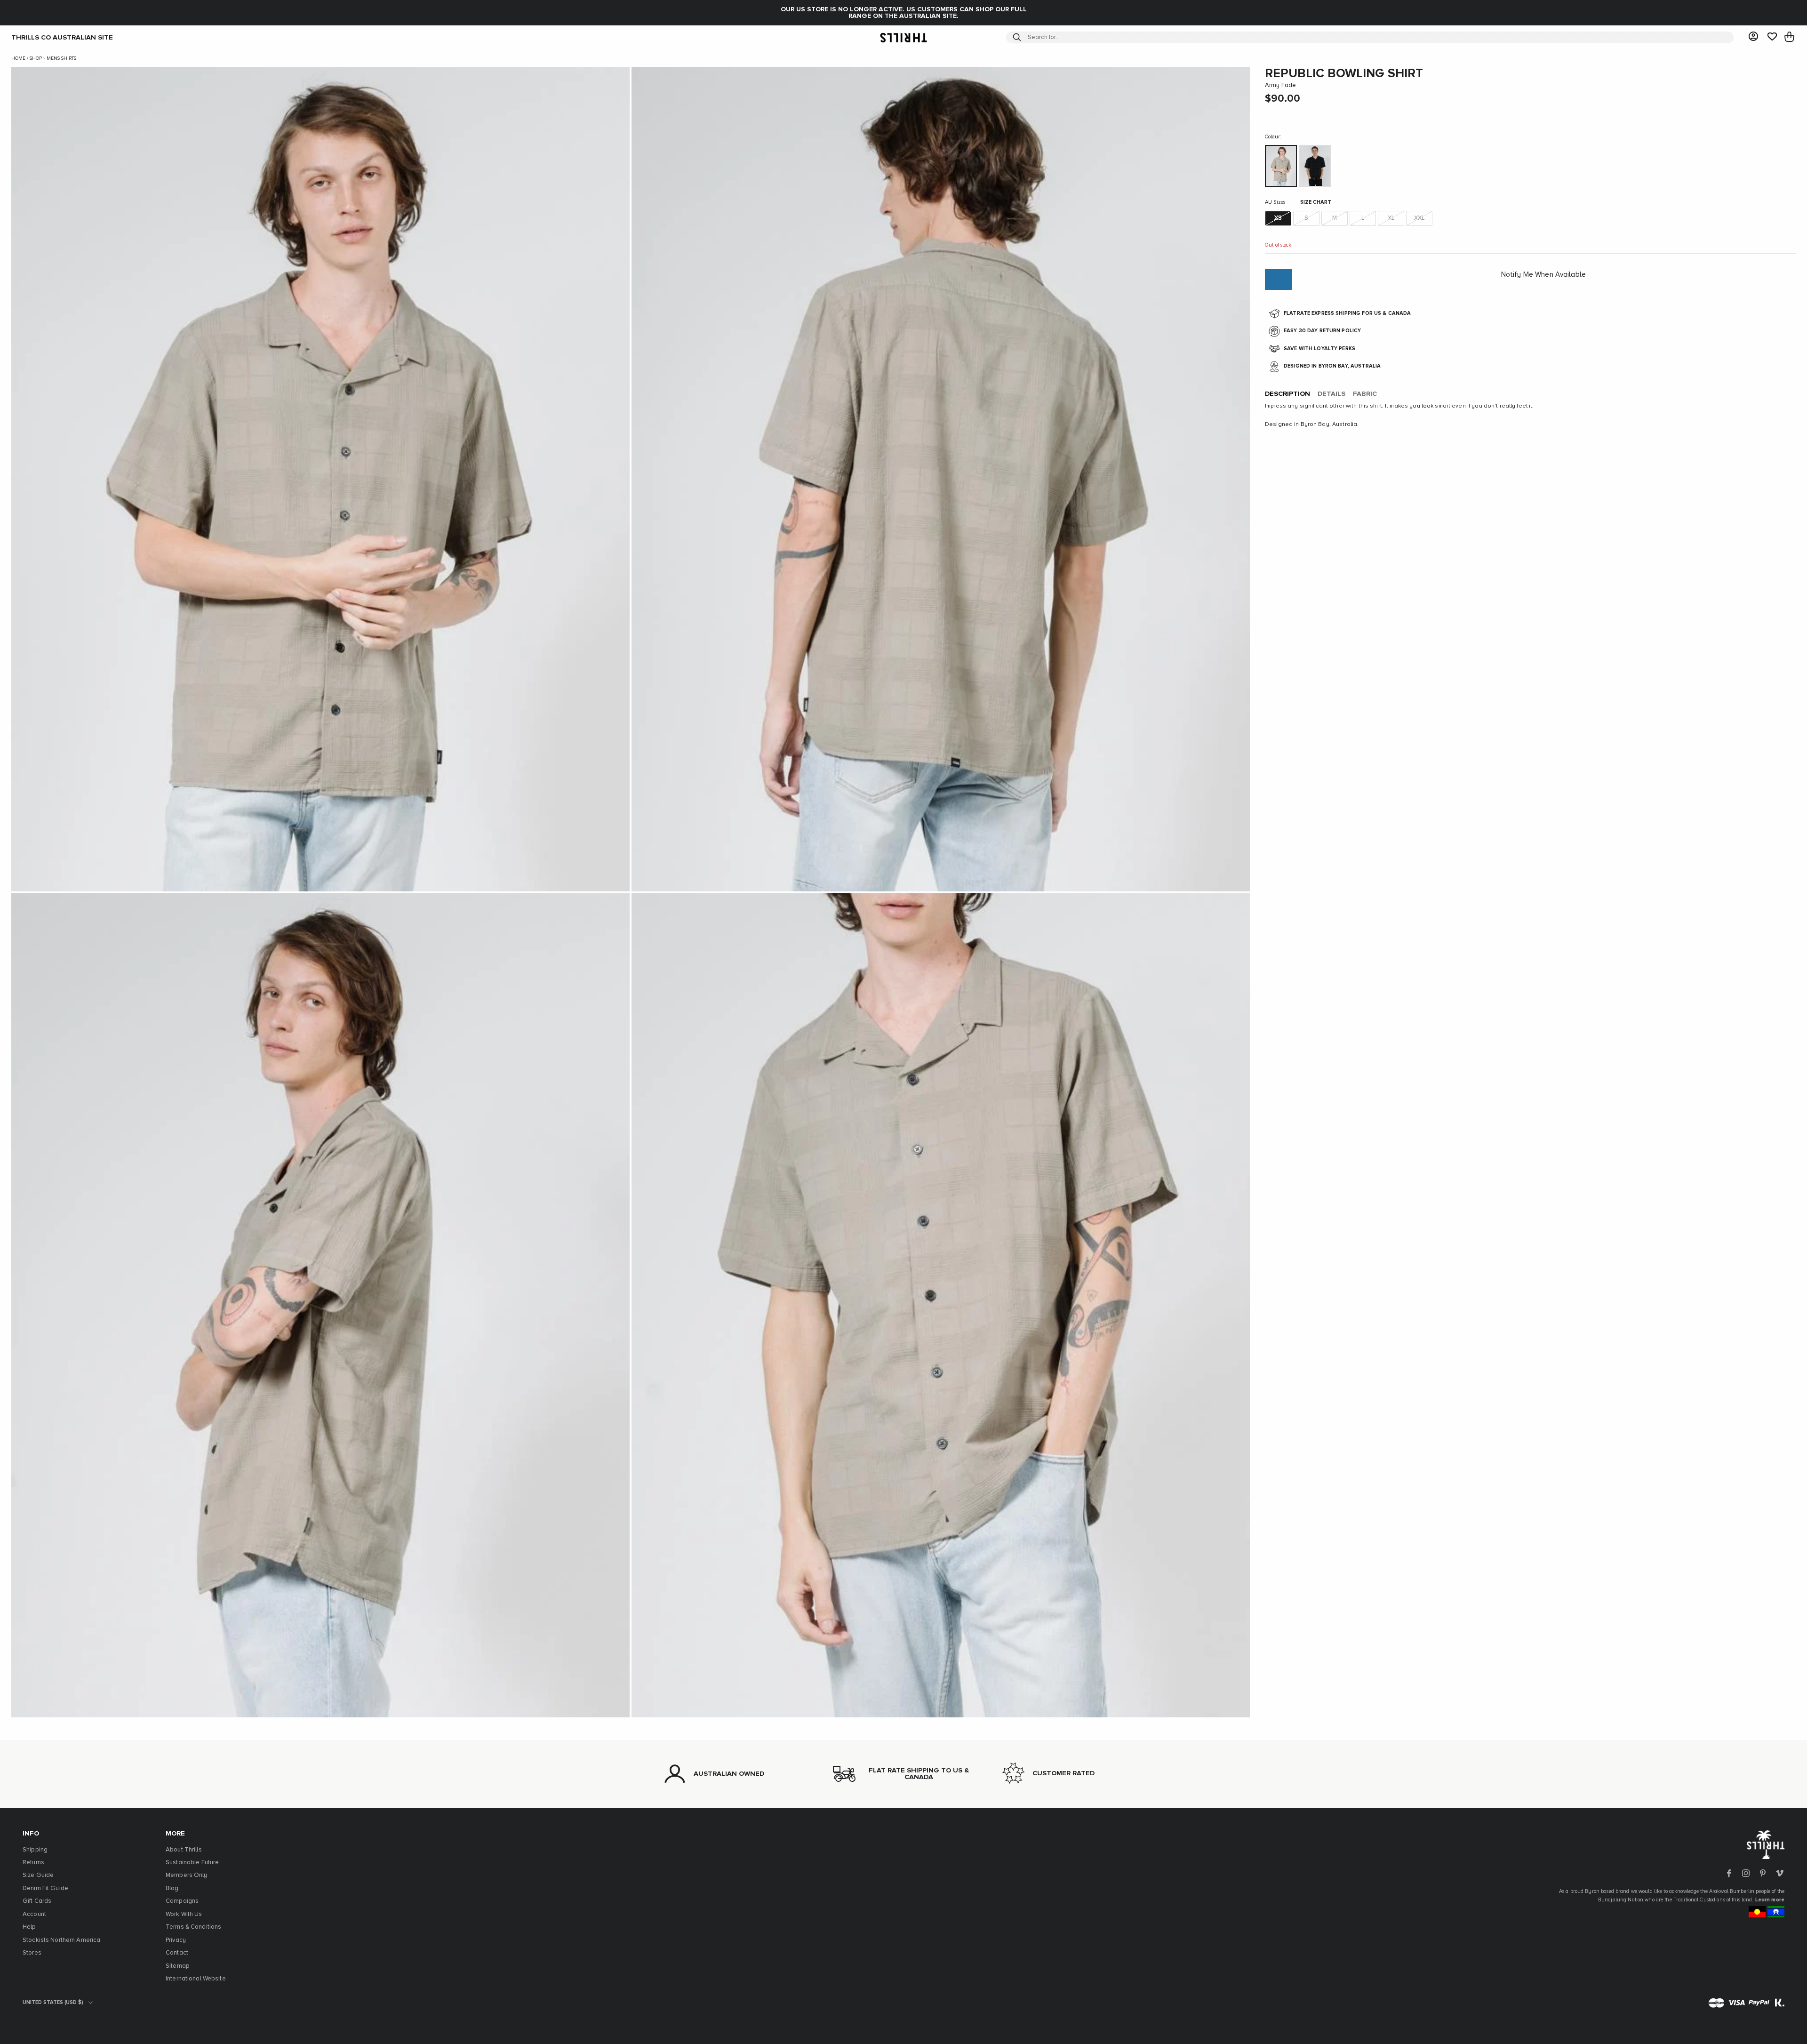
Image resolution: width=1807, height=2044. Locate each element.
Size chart (1316, 203)
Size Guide (38, 1875)
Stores (32, 1953)
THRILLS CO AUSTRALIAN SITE (62, 37)
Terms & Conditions (193, 1927)
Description (1287, 394)
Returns (33, 1863)
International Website (196, 1979)
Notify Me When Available (1543, 275)
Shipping (35, 1850)
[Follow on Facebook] (1729, 1873)
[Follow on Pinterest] (1763, 1873)
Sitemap (178, 1966)
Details (1331, 394)
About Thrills (184, 1850)
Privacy (176, 1940)
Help (29, 1927)
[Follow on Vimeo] (1780, 1873)
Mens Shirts (61, 58)
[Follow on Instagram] (1746, 1873)
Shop (36, 58)
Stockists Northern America (61, 1940)
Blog (172, 1888)
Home (18, 58)
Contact (177, 1953)
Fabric (1365, 394)
